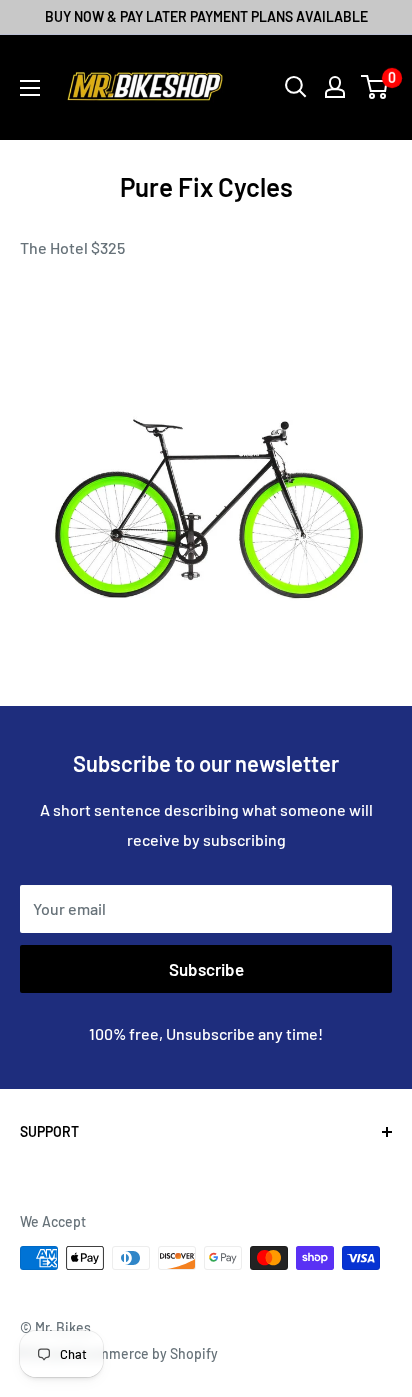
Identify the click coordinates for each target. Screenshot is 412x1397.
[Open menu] (30, 88)
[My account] (335, 87)
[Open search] (296, 87)
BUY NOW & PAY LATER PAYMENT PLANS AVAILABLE (206, 16)
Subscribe (206, 969)
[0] (375, 87)
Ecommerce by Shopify (146, 1353)
